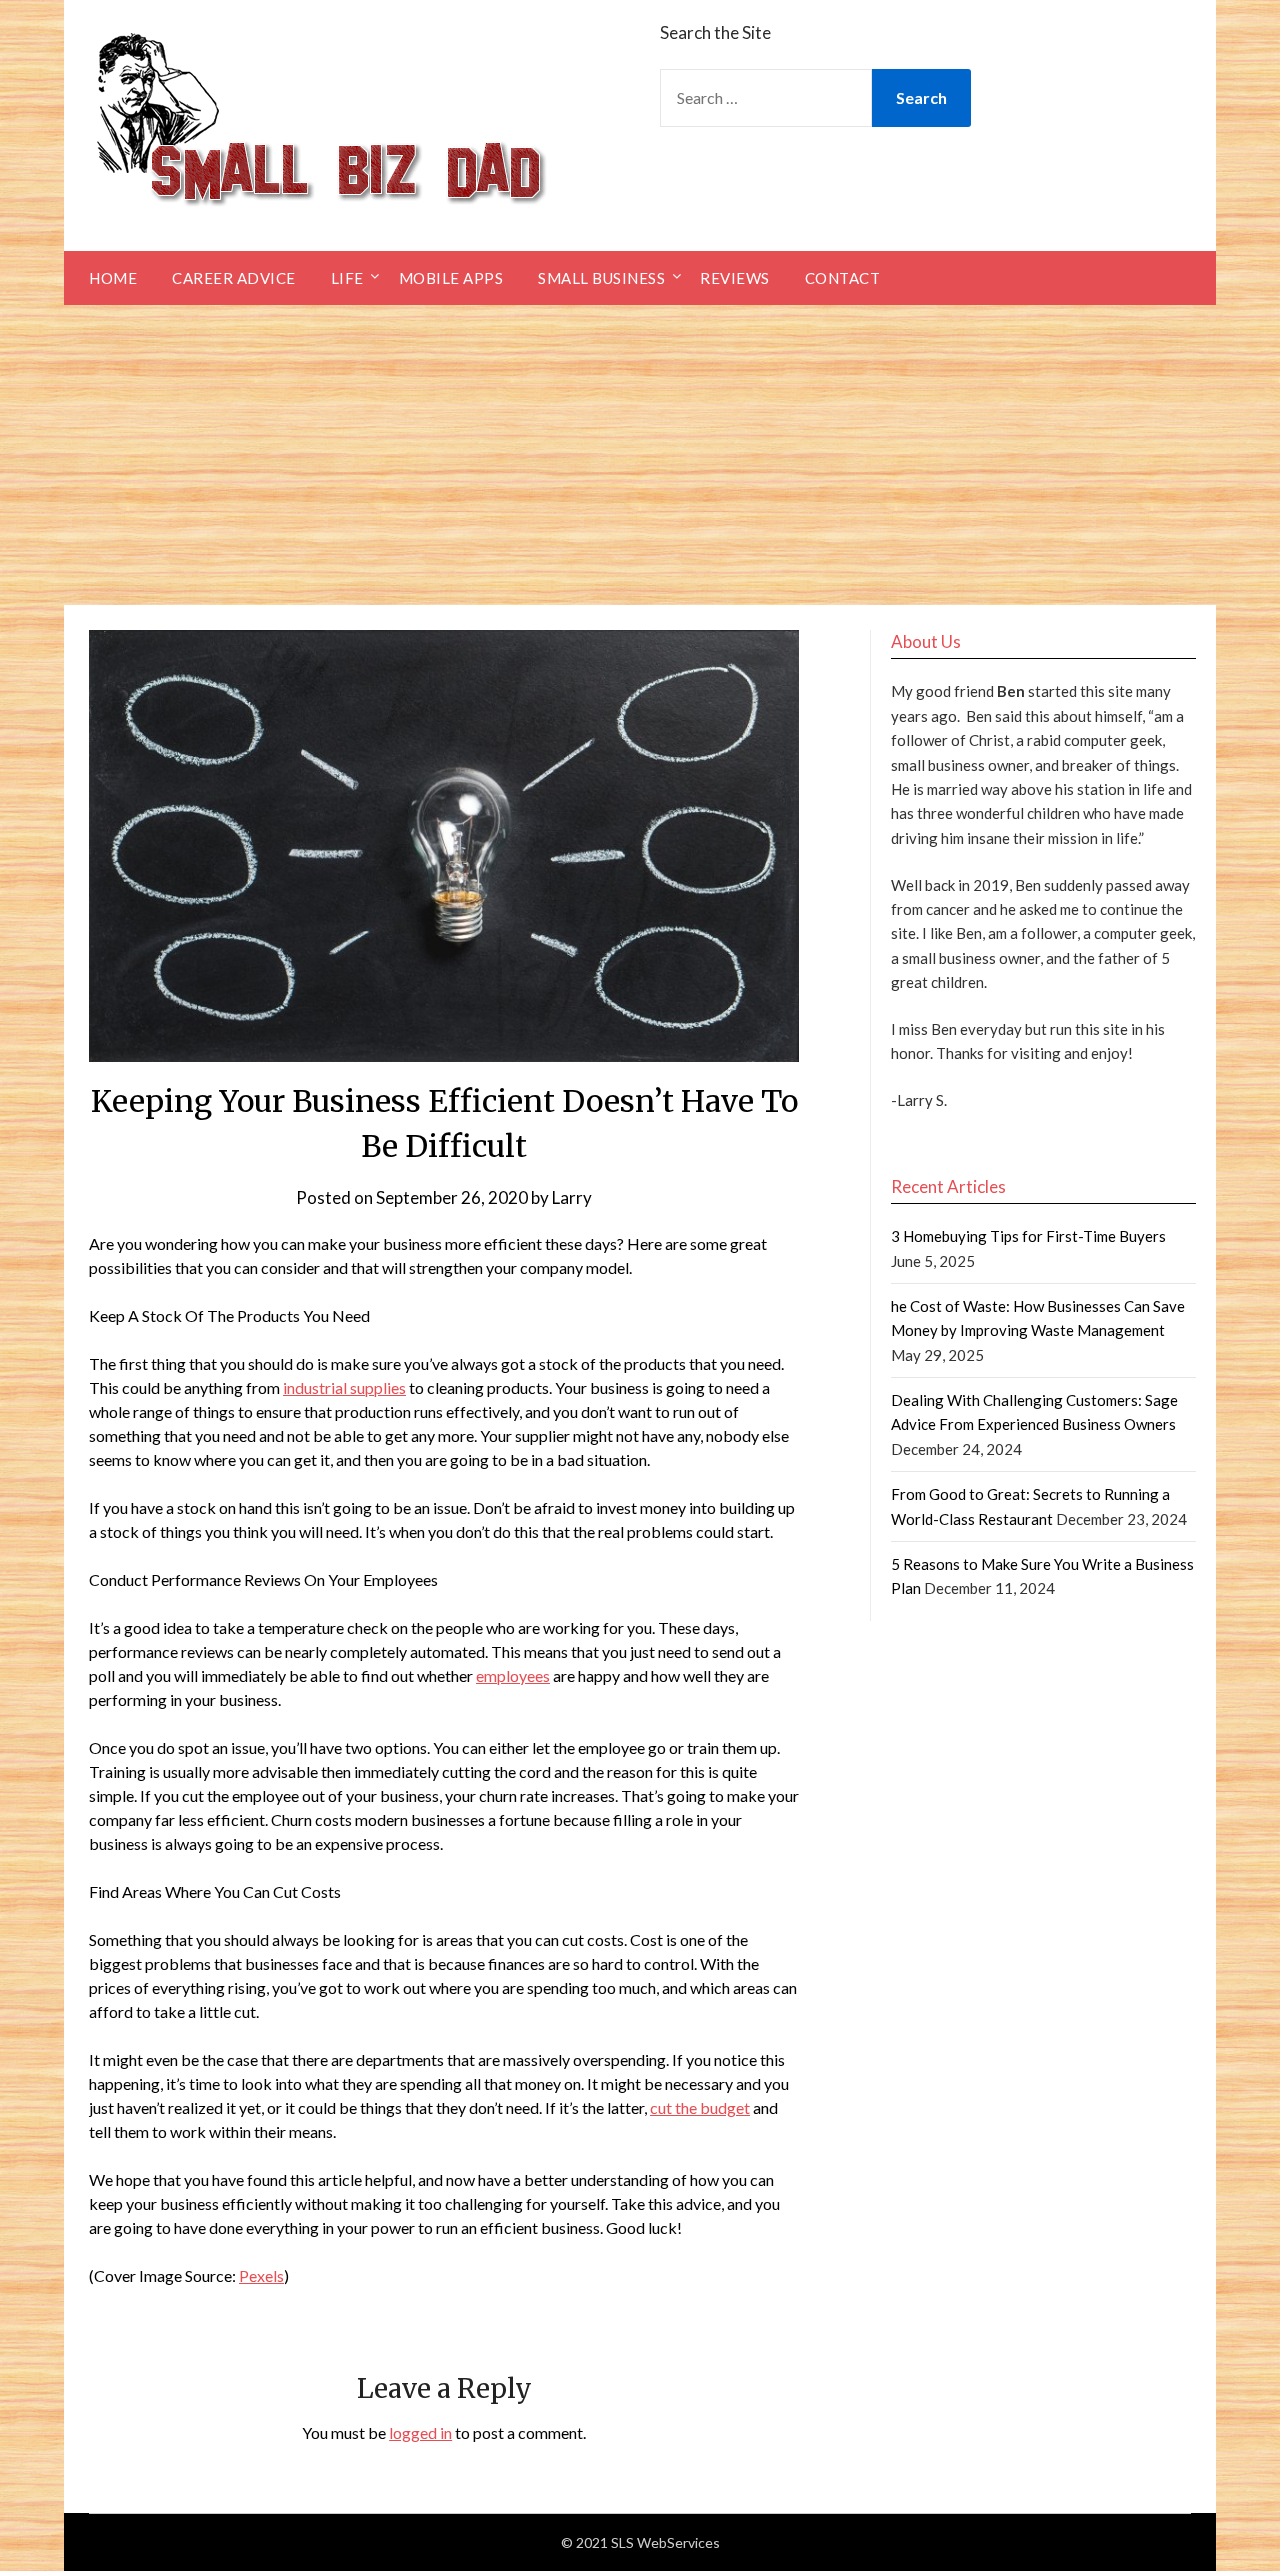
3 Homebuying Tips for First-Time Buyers (1028, 1236)
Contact (843, 278)
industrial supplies (344, 1387)
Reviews (735, 278)
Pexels (261, 2275)
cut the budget (700, 2107)
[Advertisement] (640, 455)
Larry (572, 1197)
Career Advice (234, 278)
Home (113, 278)
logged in (420, 2432)
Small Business (601, 278)
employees (513, 1675)
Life (347, 278)
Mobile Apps (451, 278)
